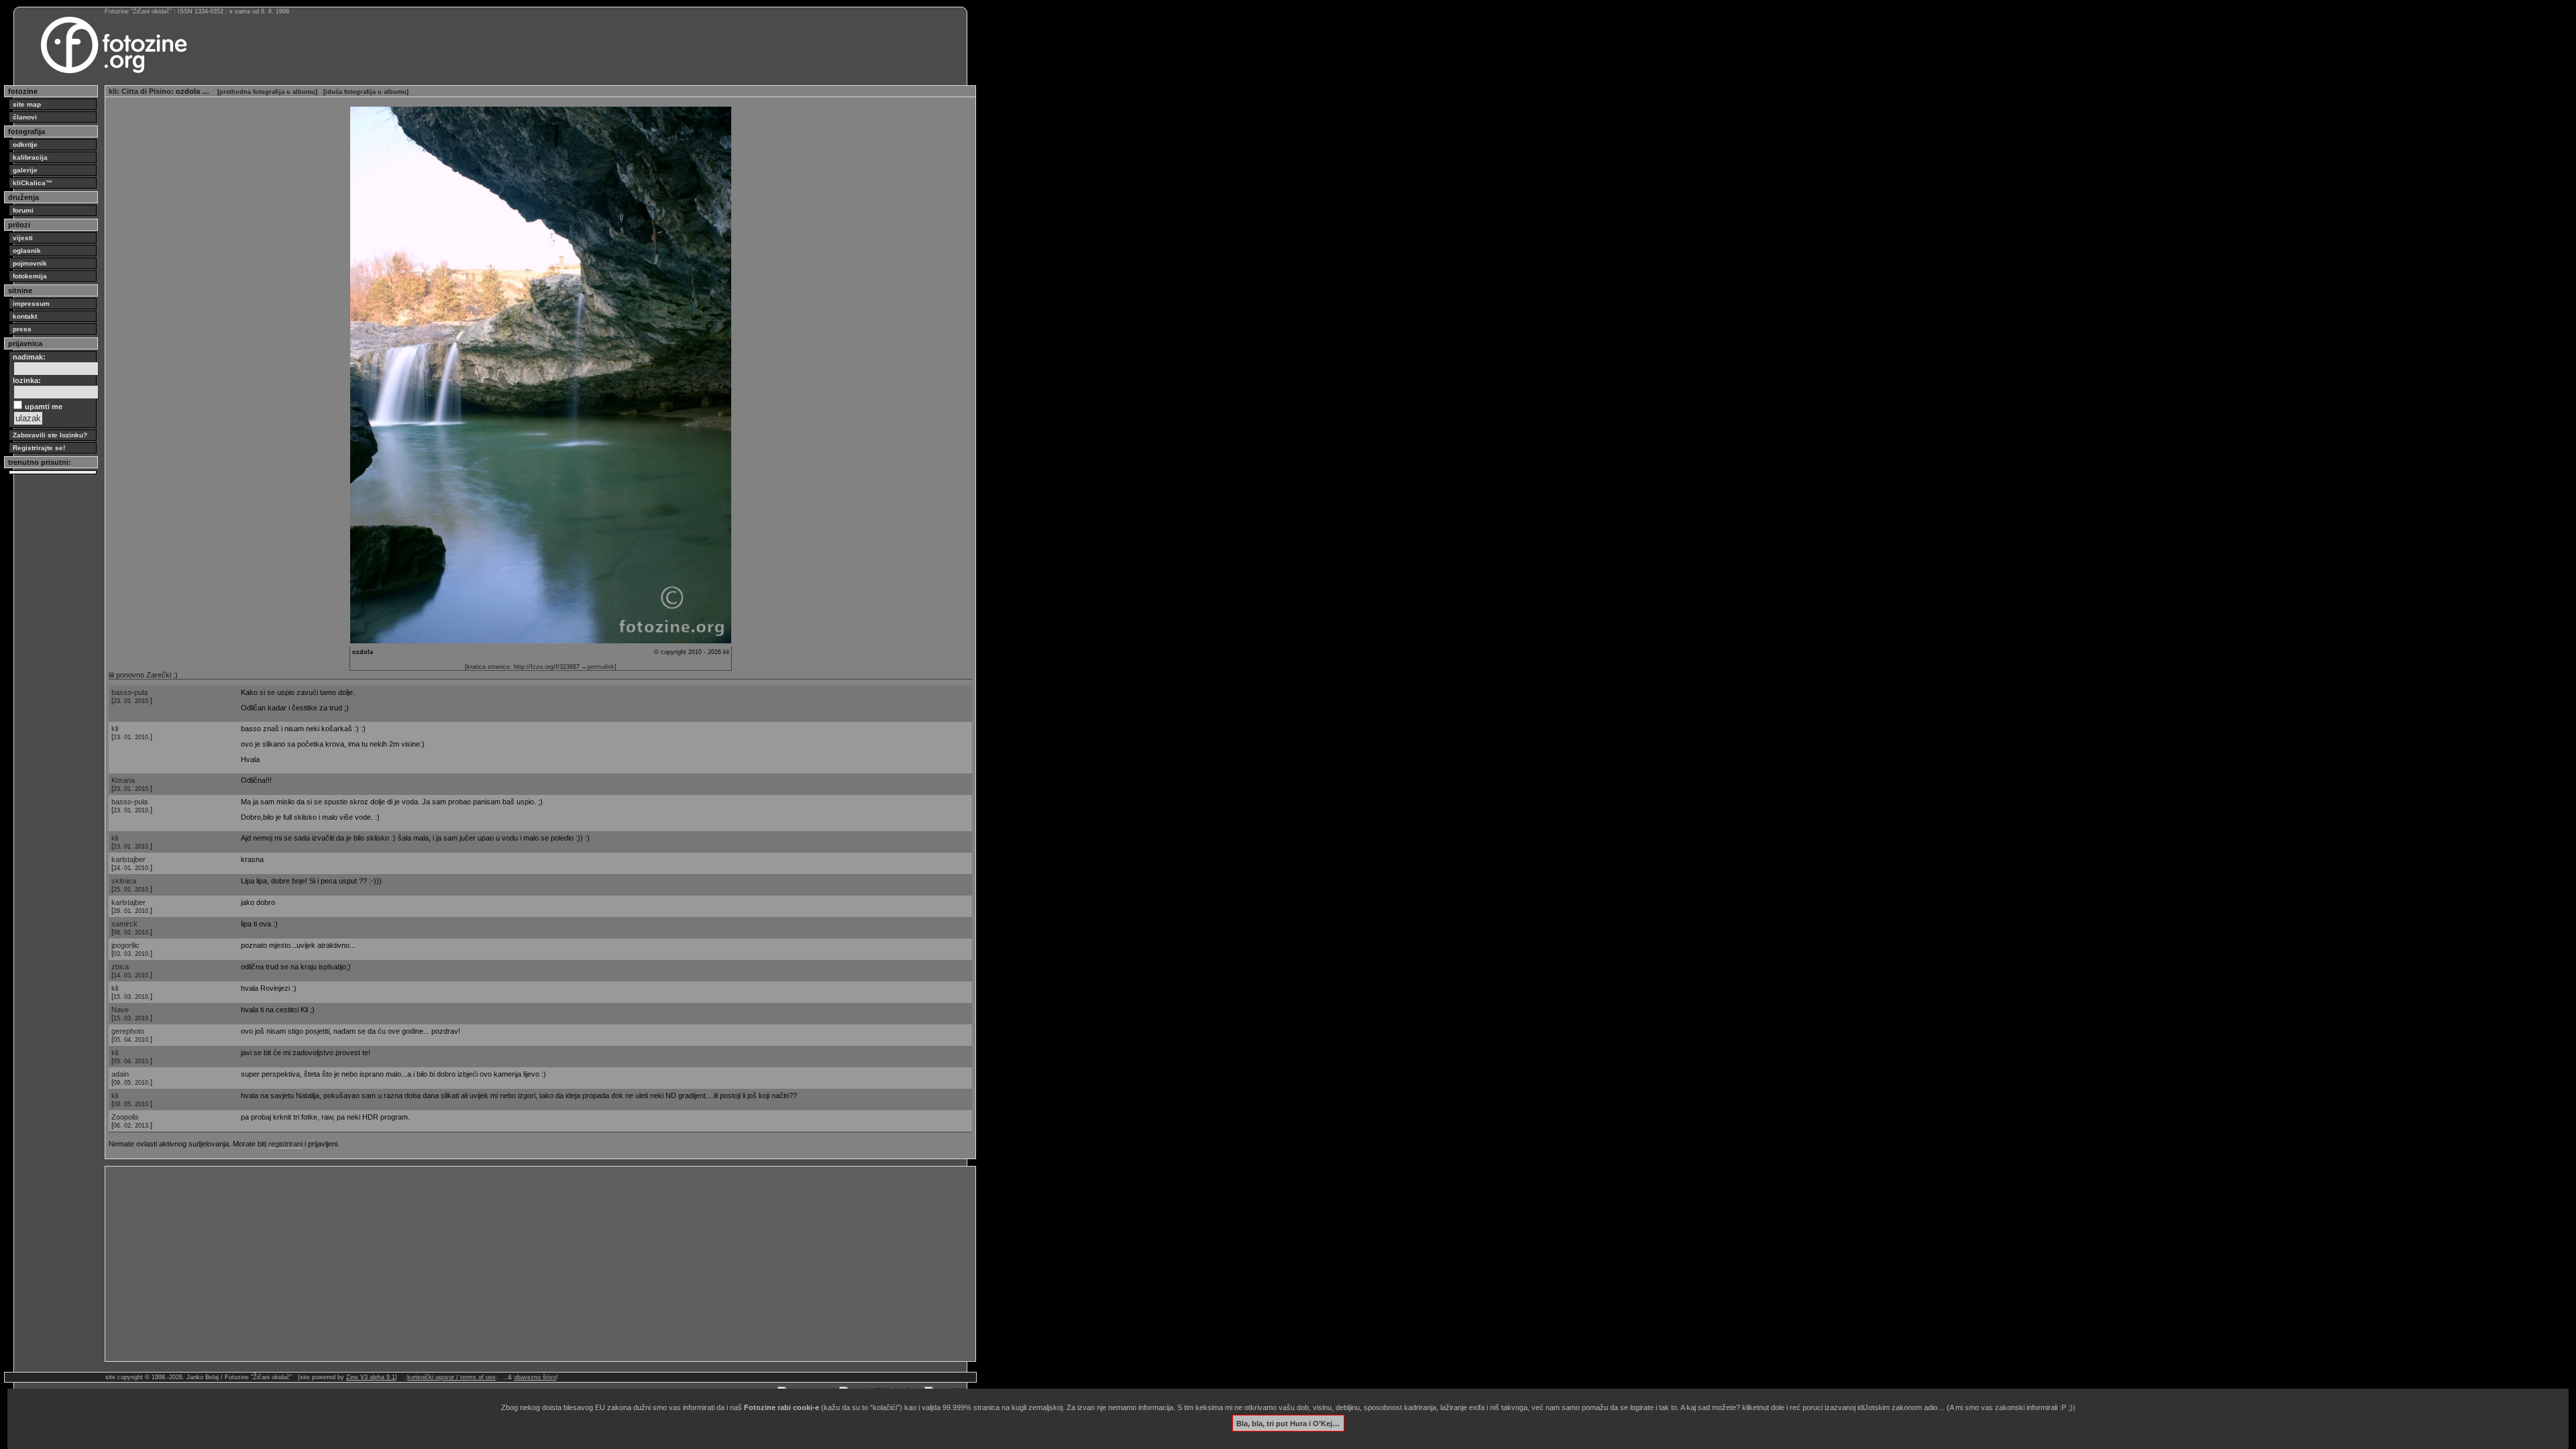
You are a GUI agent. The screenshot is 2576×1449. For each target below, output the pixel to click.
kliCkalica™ (33, 183)
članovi (25, 117)
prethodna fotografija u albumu (267, 92)
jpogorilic (125, 945)
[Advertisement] (511, 1264)
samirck (124, 924)
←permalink (598, 667)
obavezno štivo (535, 1377)
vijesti (23, 238)
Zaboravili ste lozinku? (50, 435)
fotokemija (30, 276)
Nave (120, 1010)
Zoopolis (125, 1117)
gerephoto (128, 1031)
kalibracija (30, 157)
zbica (120, 967)
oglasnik (27, 251)
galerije (25, 170)
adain (120, 1074)
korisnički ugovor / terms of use (451, 1377)
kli (113, 91)
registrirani (285, 1144)
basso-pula (129, 692)
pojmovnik (30, 263)
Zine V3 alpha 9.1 (371, 1377)
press (22, 329)
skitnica (124, 881)
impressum (31, 304)
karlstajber (128, 859)
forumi (23, 210)
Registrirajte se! (39, 448)
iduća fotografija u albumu (366, 92)
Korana (123, 780)
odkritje (25, 145)
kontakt (25, 316)
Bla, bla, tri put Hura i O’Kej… (1288, 1423)
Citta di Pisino (146, 91)
